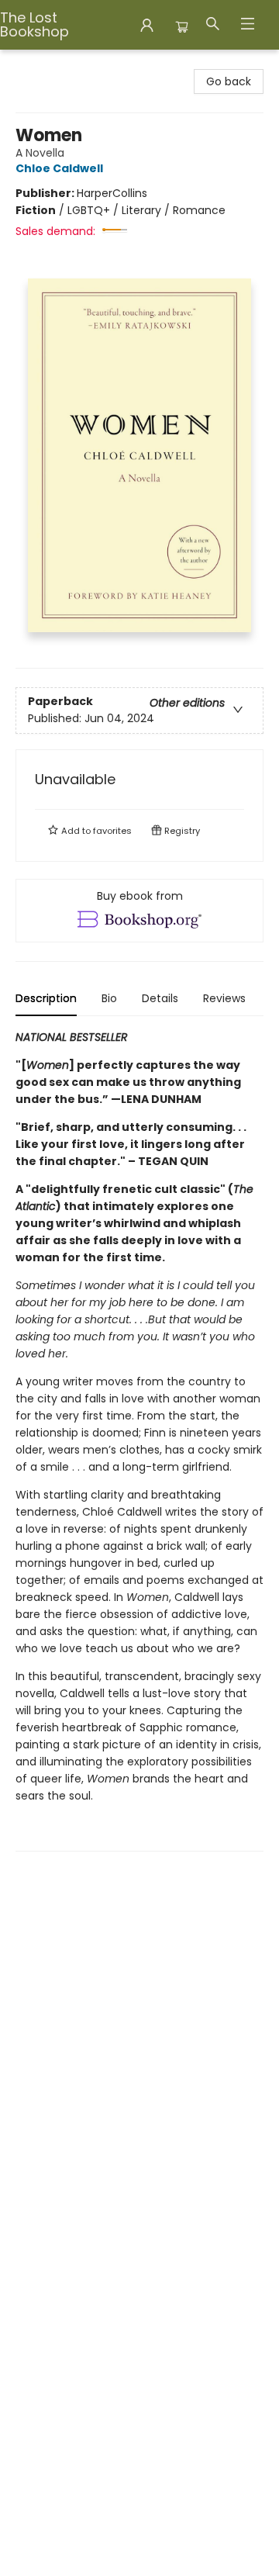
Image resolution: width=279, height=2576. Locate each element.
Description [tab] (46, 998)
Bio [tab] (109, 998)
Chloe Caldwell (59, 168)
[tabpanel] (139, 1440)
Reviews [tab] (224, 998)
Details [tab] (160, 998)
